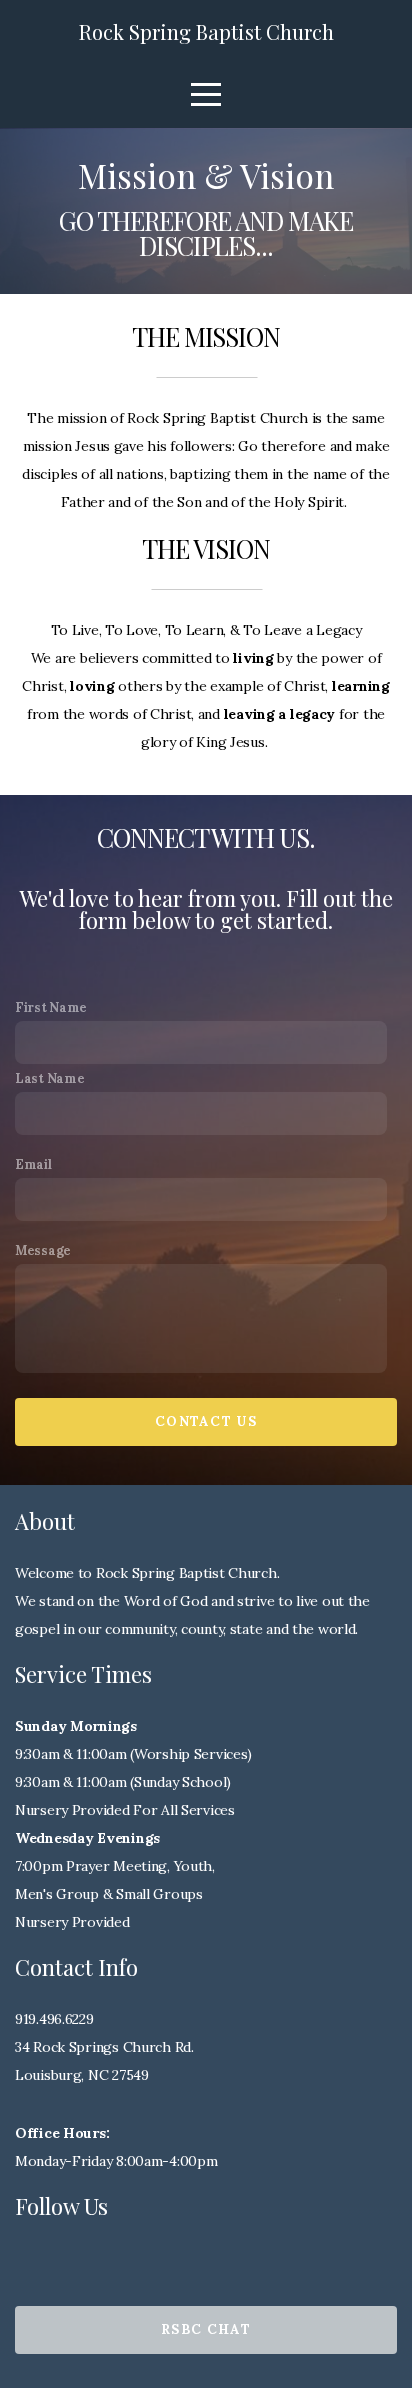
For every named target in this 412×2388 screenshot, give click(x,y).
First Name (51, 1007)
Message (43, 1250)
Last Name (49, 1078)
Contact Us (206, 1421)
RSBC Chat (206, 2329)
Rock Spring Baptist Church (206, 31)
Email (33, 1164)
